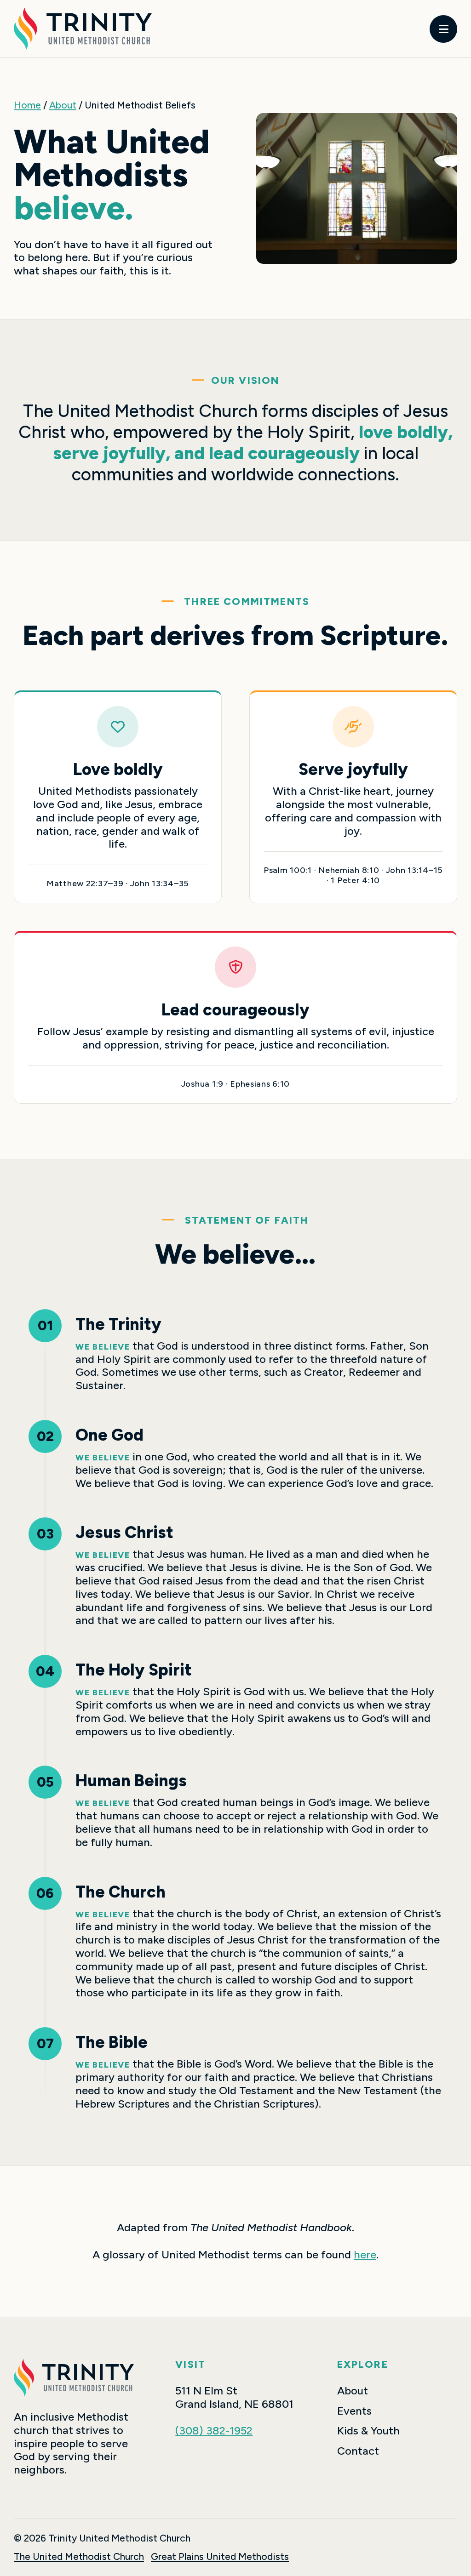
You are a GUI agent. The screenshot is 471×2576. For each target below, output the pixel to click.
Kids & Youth (368, 2431)
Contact (358, 2451)
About (63, 105)
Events (354, 2411)
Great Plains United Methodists (220, 2556)
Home (27, 105)
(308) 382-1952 (214, 2431)
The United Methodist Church (79, 2556)
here (365, 2254)
